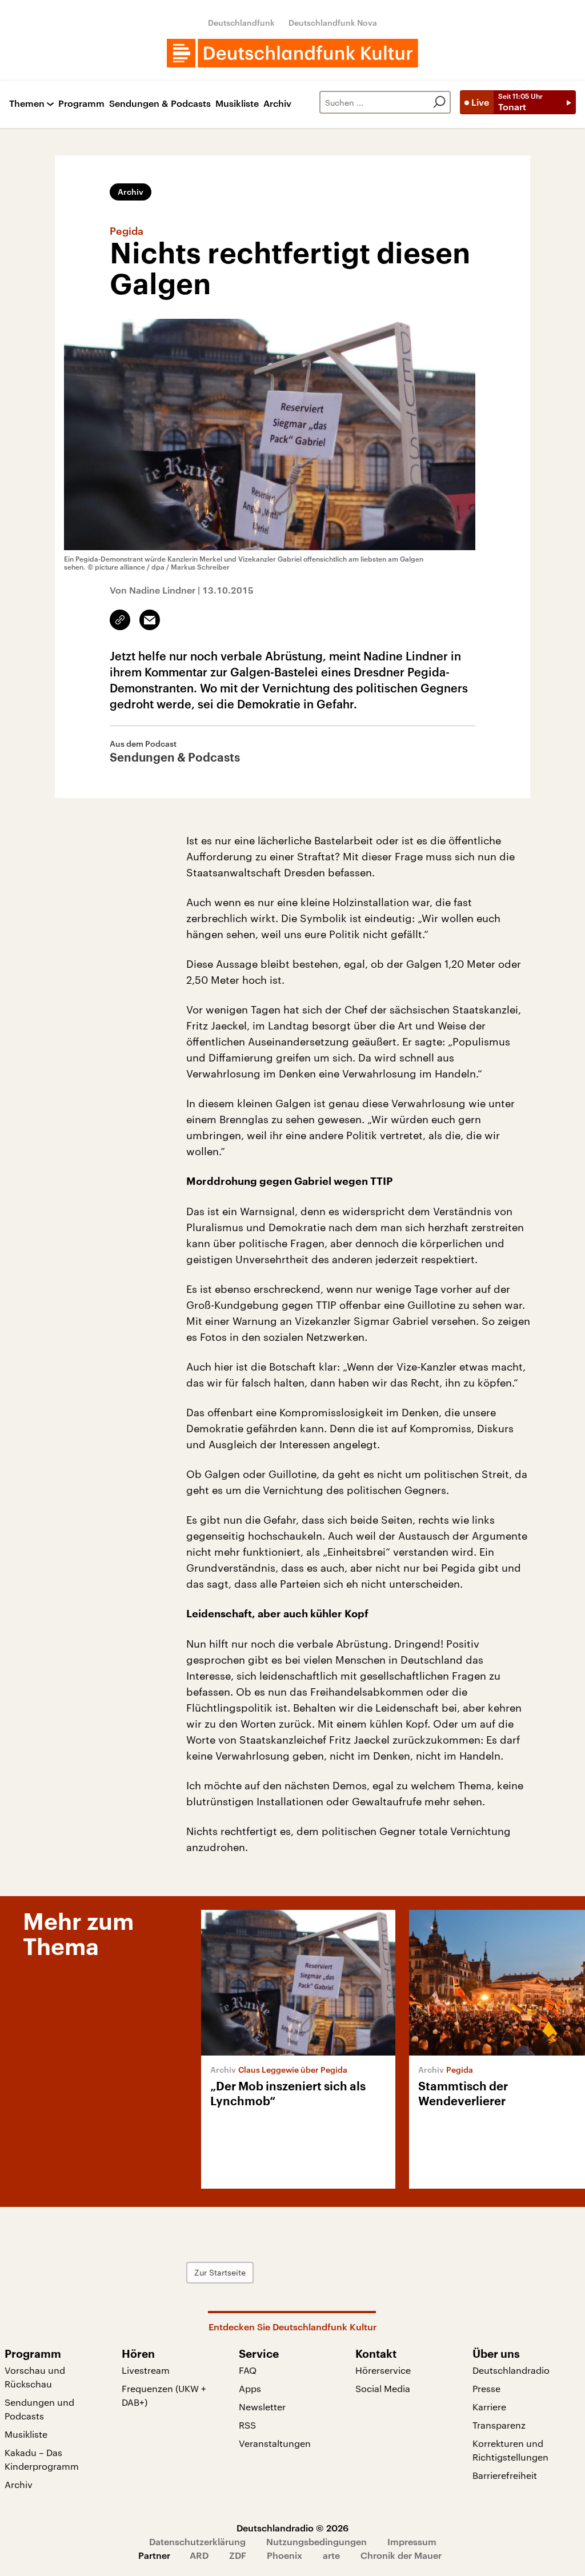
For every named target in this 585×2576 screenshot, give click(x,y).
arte (331, 2555)
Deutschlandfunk (241, 23)
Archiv (277, 104)
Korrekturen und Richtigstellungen (510, 2450)
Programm (81, 104)
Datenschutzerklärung (197, 2541)
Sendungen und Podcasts (39, 2409)
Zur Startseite (220, 2272)
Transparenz (499, 2425)
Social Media (383, 2388)
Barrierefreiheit (505, 2475)
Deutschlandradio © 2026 (292, 2528)
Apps (250, 2388)
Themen (27, 104)
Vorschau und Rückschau (35, 2377)
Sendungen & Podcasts (160, 104)
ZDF (238, 2555)
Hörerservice (383, 2370)
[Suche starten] (439, 102)
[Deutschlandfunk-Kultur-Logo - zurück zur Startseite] (292, 53)
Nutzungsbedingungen (316, 2541)
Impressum (412, 2541)
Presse (486, 2388)
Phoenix (285, 2555)
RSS (247, 2425)
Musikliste (237, 104)
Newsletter (262, 2407)
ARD (199, 2555)
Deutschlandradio (511, 2370)
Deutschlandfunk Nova (333, 23)
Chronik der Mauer (401, 2555)
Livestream (146, 2370)
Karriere (489, 2407)
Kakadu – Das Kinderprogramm (42, 2459)
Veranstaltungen (275, 2443)
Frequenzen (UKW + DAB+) (164, 2395)
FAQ (248, 2370)
